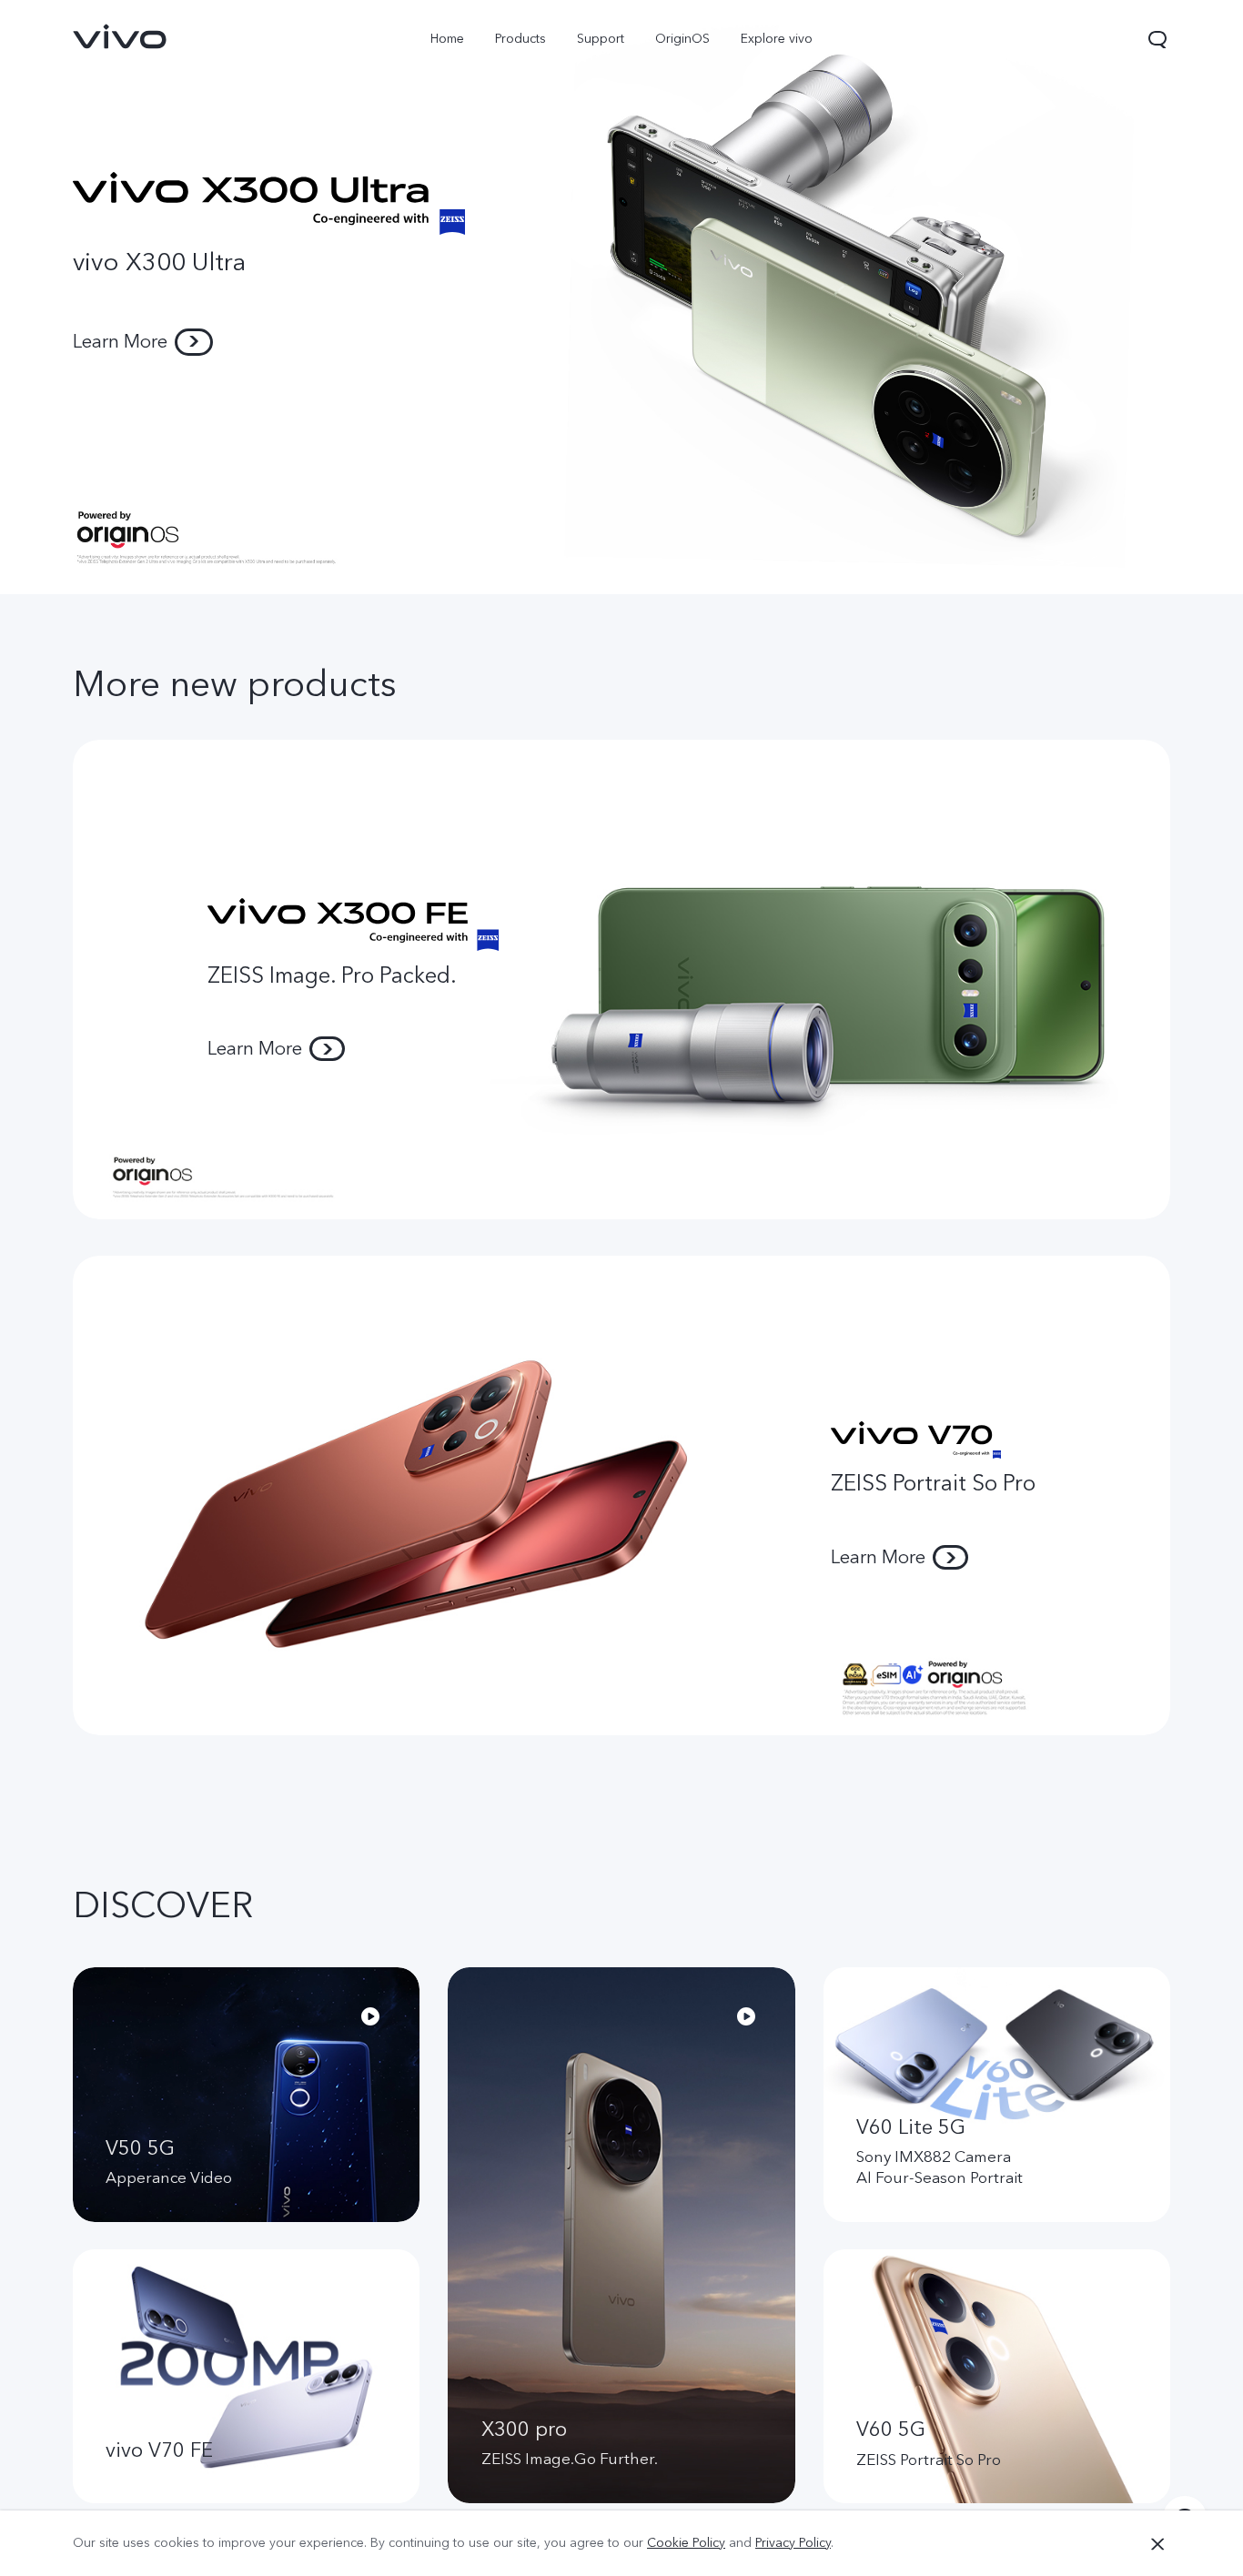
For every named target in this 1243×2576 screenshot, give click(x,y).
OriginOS (682, 39)
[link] (120, 36)
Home (447, 39)
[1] (621, 297)
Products (520, 39)
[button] (1157, 39)
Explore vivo (777, 39)
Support (601, 39)
